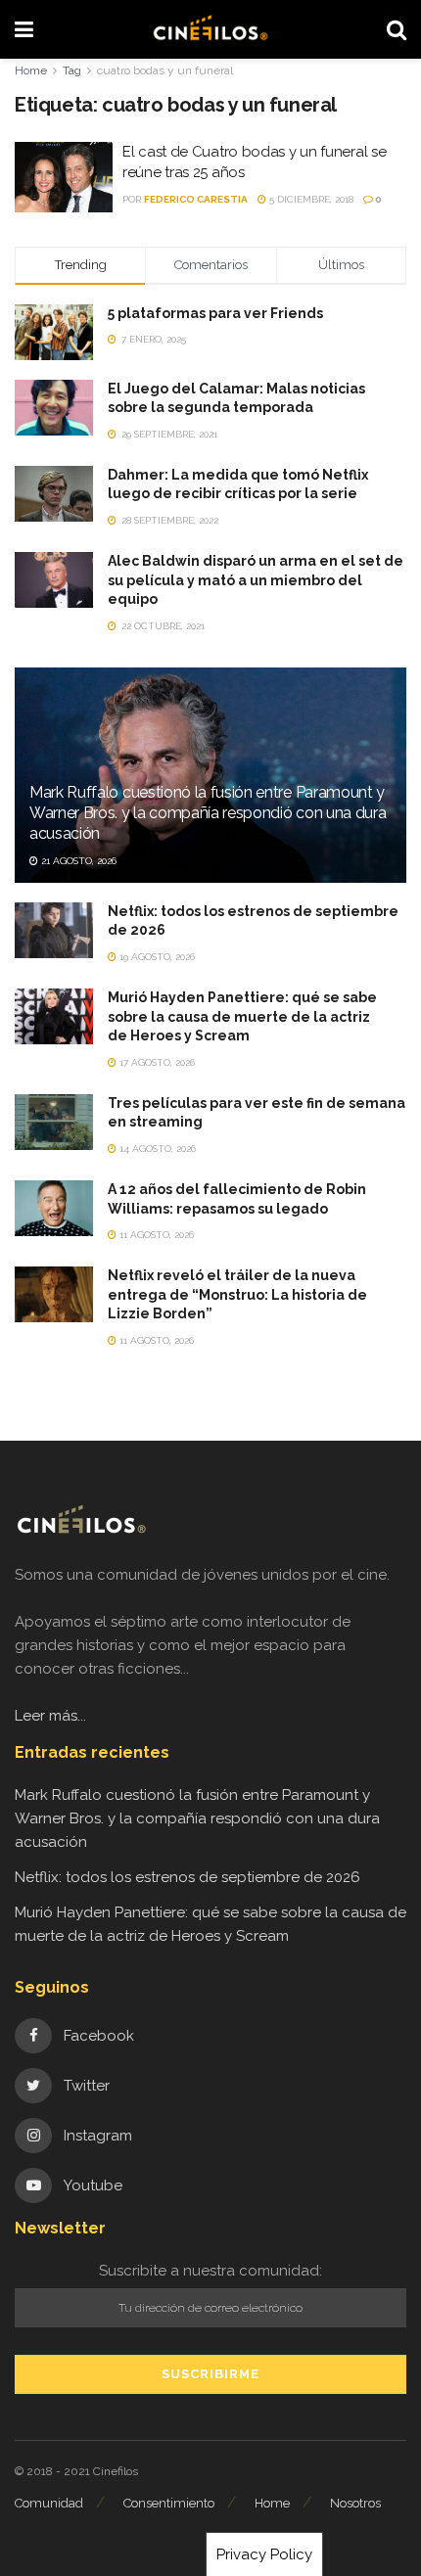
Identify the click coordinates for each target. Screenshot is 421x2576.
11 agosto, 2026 (155, 1235)
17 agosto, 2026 (156, 1062)
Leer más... (50, 1716)
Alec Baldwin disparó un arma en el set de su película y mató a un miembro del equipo (256, 580)
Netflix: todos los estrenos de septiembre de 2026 (187, 1877)
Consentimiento (169, 2503)
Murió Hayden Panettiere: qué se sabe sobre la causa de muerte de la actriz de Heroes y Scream (242, 1016)
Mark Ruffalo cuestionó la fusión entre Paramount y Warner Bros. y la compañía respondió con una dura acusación (208, 813)
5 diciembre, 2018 (310, 199)
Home (31, 70)
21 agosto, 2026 (77, 861)
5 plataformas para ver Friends (215, 313)
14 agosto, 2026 (156, 1149)
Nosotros (355, 2503)
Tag (72, 70)
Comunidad (49, 2503)
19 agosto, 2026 (156, 957)
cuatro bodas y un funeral (165, 70)
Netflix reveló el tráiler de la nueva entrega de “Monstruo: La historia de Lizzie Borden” (237, 1294)
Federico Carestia (196, 199)
